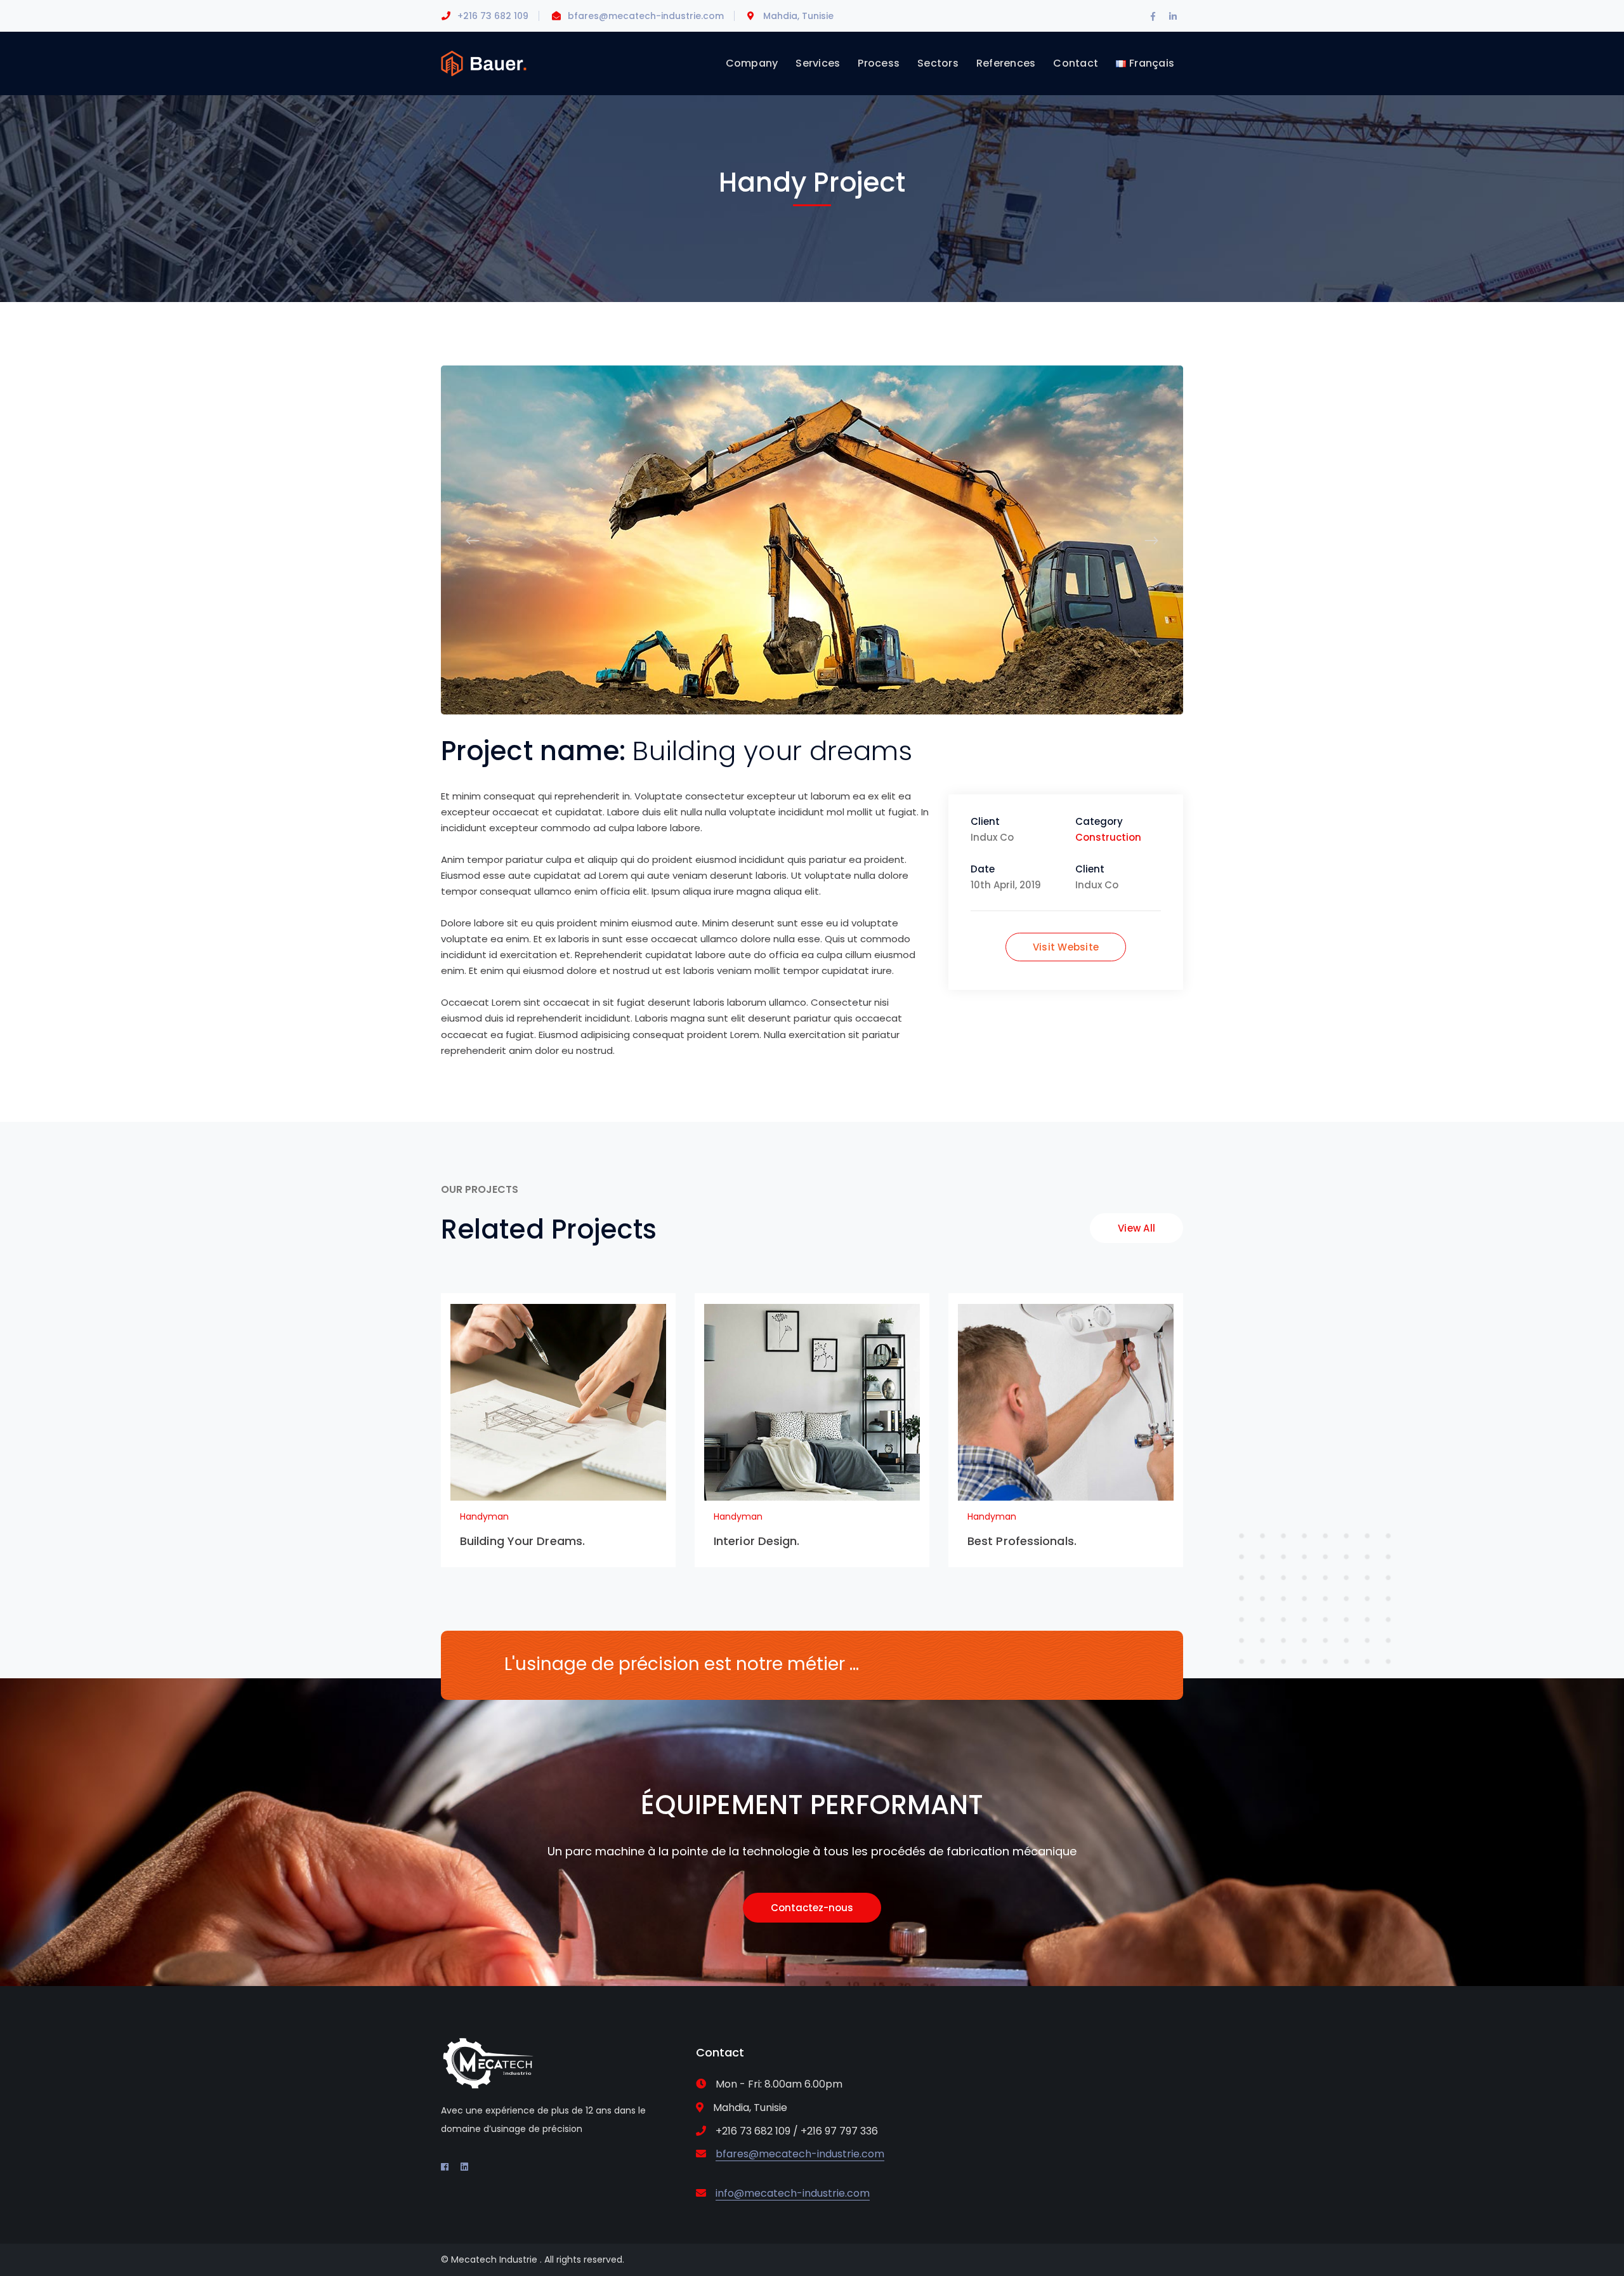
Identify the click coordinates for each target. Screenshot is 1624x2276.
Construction (1108, 837)
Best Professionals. (1022, 1541)
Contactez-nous (812, 1908)
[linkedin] (464, 2167)
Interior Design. (757, 1541)
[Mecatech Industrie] (484, 62)
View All (1136, 1228)
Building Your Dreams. (522, 1541)
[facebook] (445, 2167)
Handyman (484, 1516)
